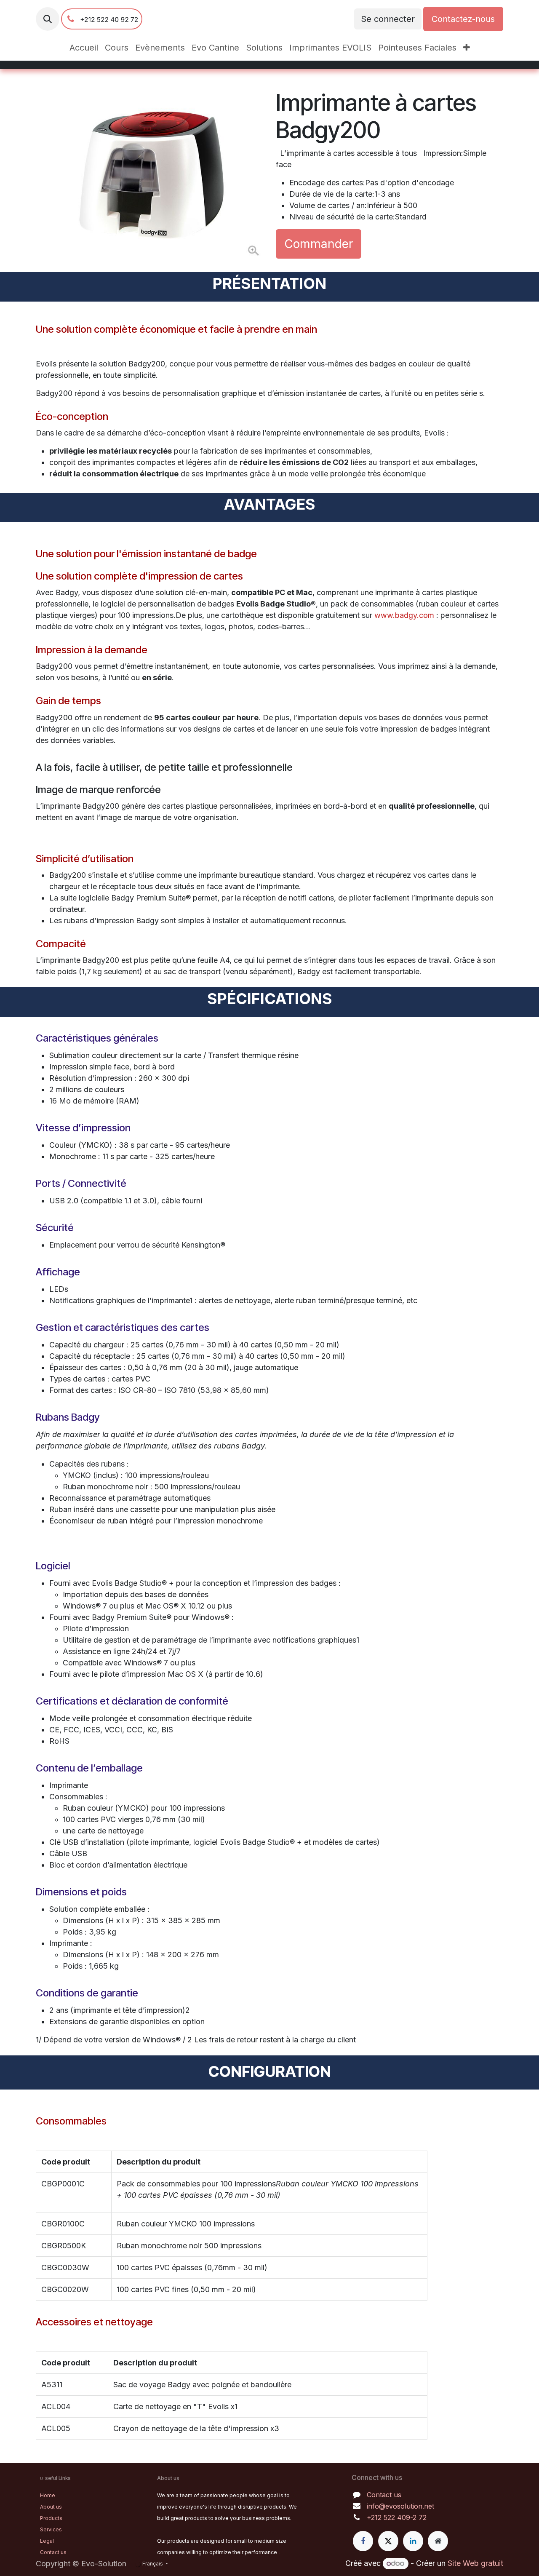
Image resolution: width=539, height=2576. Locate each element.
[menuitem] (84, 48)
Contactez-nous (463, 19)
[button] (48, 19)
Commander (319, 244)
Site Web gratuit (475, 2563)
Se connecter (388, 19)
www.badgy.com (404, 615)
